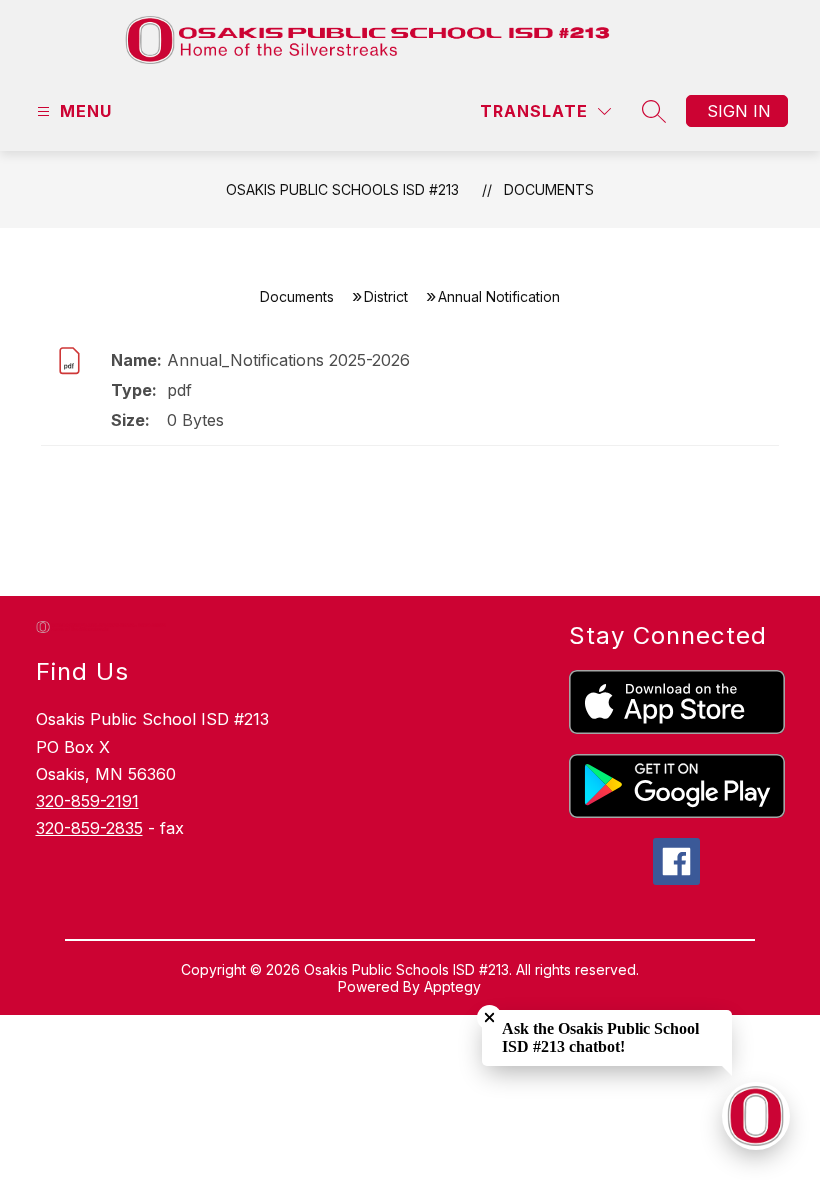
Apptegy (452, 986)
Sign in (739, 111)
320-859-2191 (87, 801)
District (386, 296)
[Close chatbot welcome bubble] (489, 1017)
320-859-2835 (89, 828)
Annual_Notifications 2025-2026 (288, 360)
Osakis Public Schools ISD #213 (342, 189)
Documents (549, 189)
